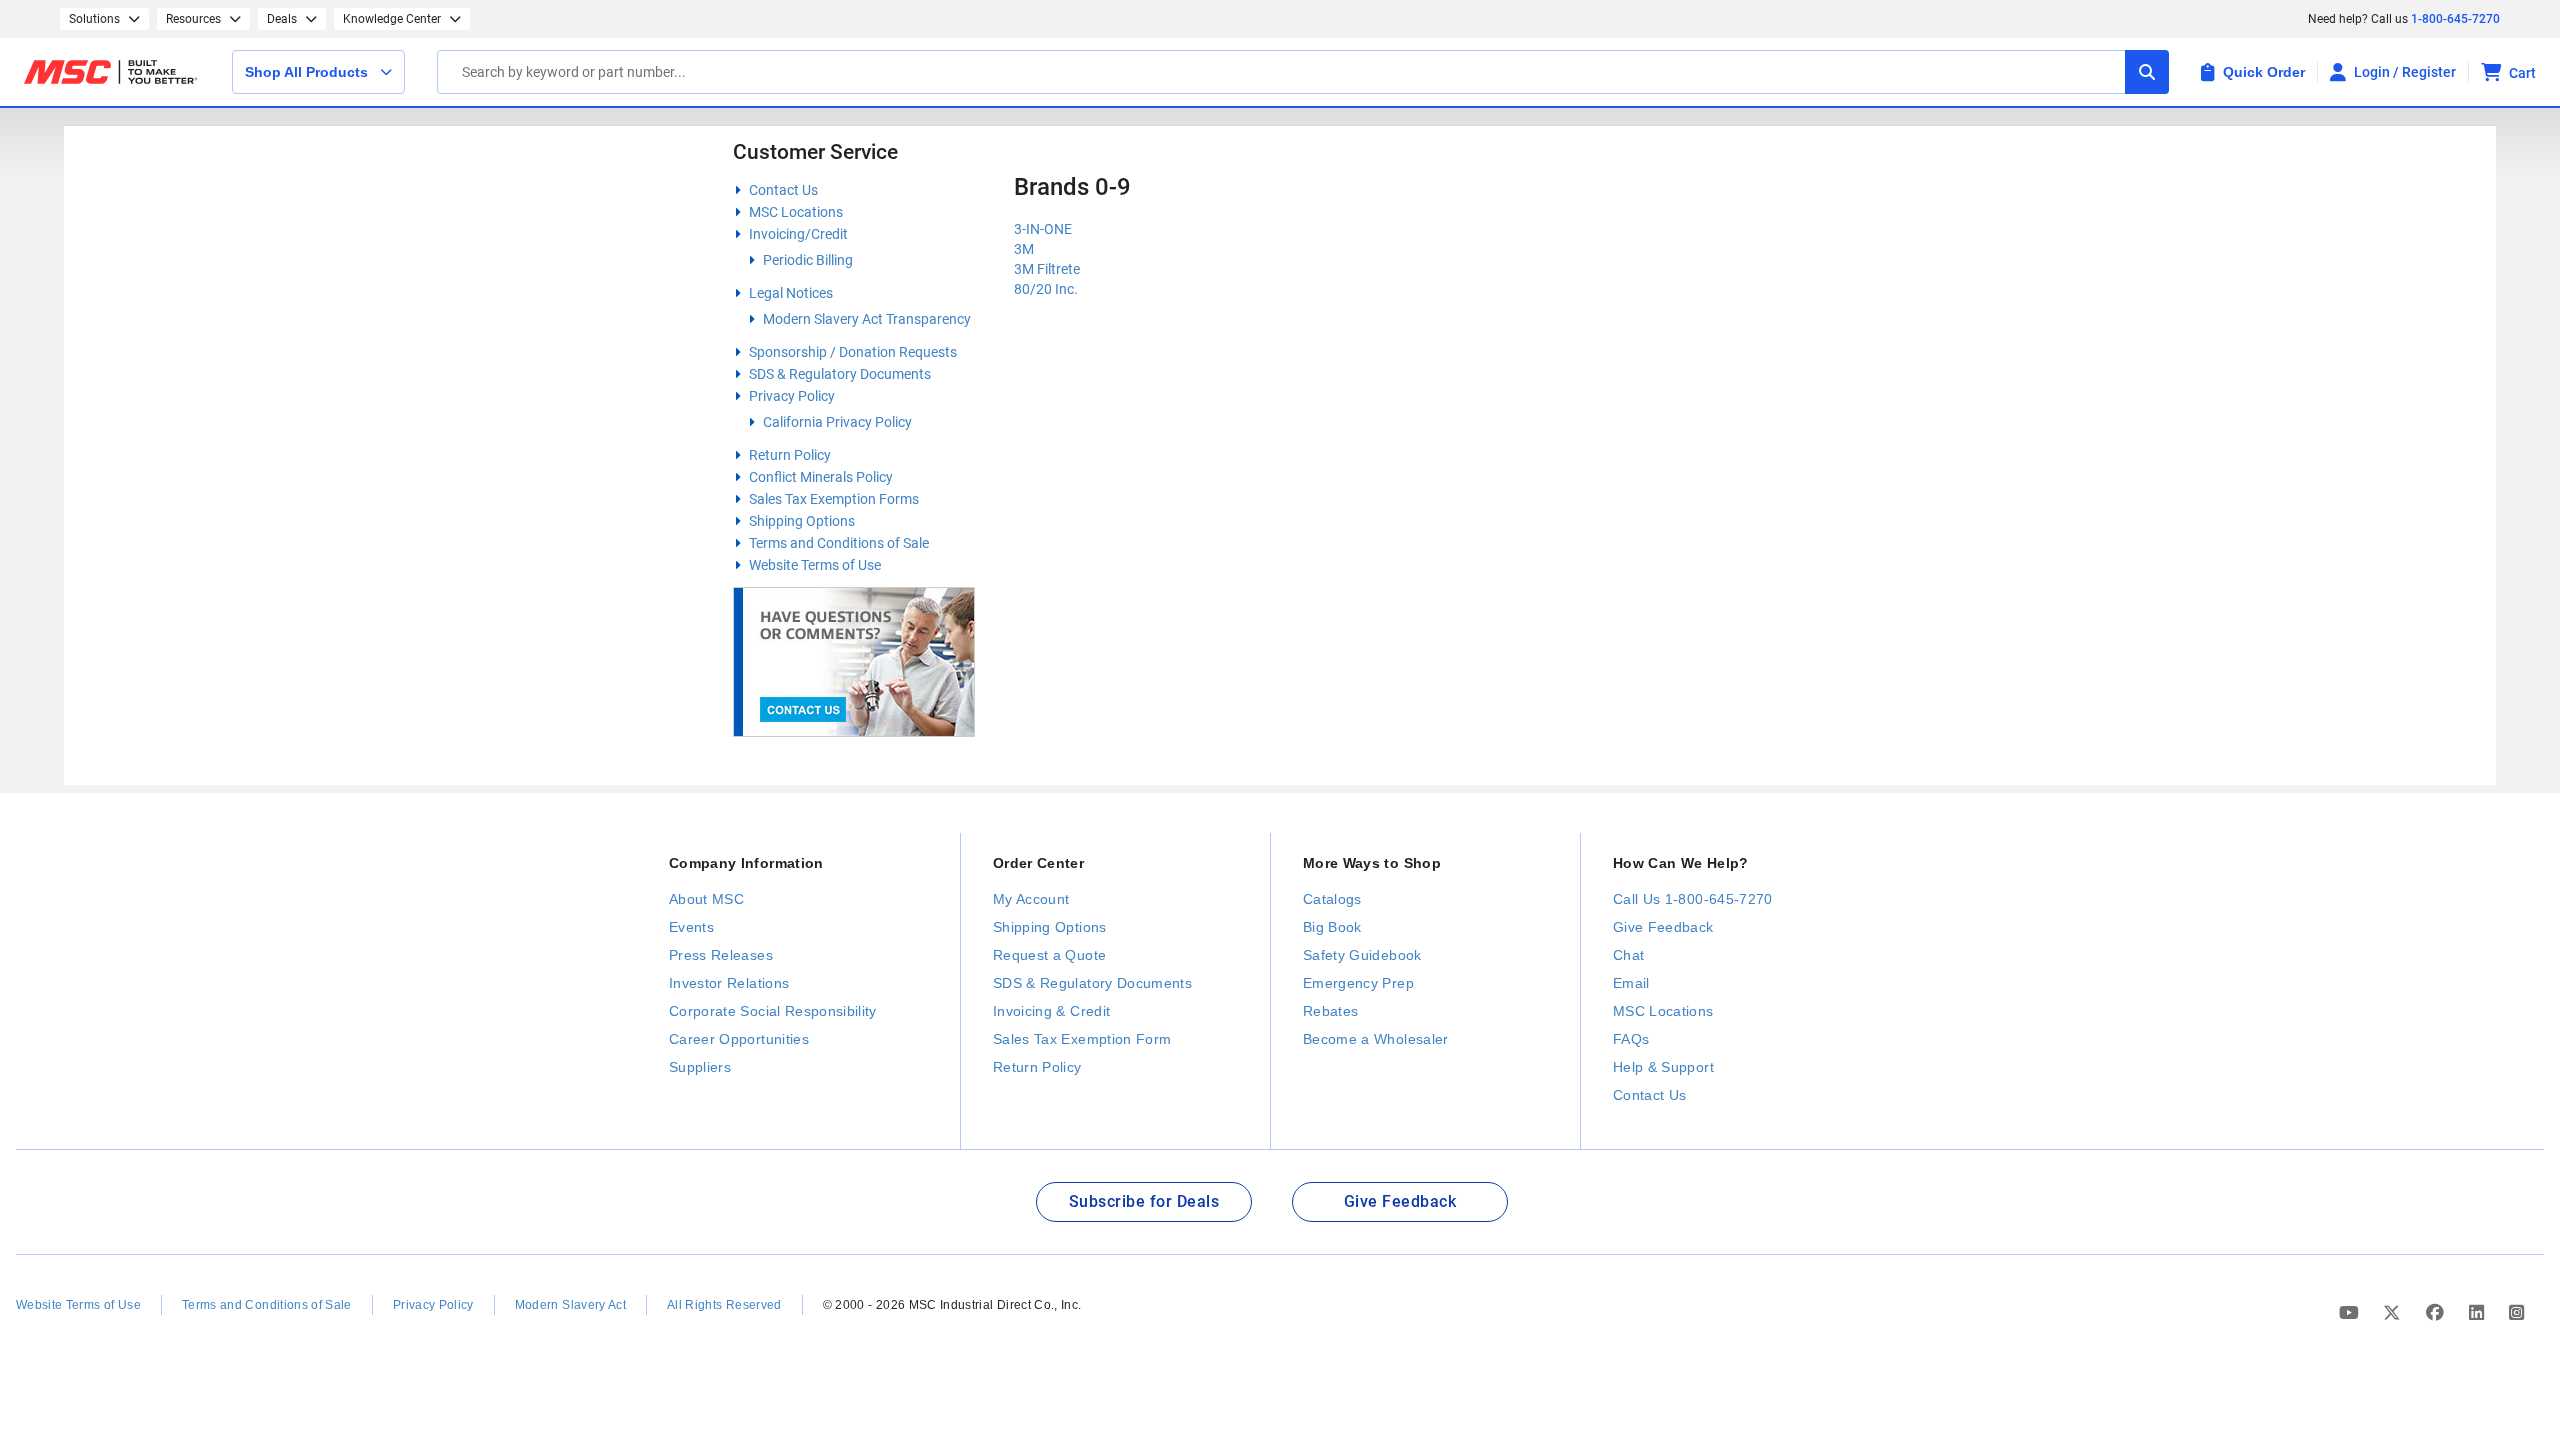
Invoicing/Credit (798, 234)
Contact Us (783, 190)
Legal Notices (791, 293)
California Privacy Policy (837, 422)
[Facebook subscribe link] (2437, 1313)
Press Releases (721, 955)
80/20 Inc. (1046, 289)
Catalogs (1332, 899)
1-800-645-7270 (2455, 19)
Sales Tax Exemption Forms (834, 499)
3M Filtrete (1047, 269)
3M (1024, 249)
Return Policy (790, 455)
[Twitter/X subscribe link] (2394, 1313)
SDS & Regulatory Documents (840, 374)
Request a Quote (1049, 955)
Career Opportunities (739, 1039)
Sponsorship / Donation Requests (853, 352)
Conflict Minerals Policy (821, 477)
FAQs (1631, 1039)
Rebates (1330, 1011)
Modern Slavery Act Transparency (867, 319)
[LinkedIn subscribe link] (2479, 1313)
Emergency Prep (1358, 983)
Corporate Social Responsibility (773, 1011)
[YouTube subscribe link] (2351, 1313)
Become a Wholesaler (1376, 1039)
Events (691, 927)
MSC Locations (796, 212)
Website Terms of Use (815, 565)
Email (1631, 983)
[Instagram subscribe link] (2516, 1313)
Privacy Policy (792, 396)
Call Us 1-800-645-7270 (1693, 899)
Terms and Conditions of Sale (839, 543)
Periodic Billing (808, 260)
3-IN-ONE (1043, 229)
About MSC (706, 899)
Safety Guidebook (1362, 955)
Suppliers (700, 1067)
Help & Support (1663, 1067)
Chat (1628, 955)
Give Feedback (1663, 927)
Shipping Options (802, 521)
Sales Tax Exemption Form (1082, 1039)
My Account (1031, 899)
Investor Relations (729, 983)
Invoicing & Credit (1051, 1011)
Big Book (1332, 927)
